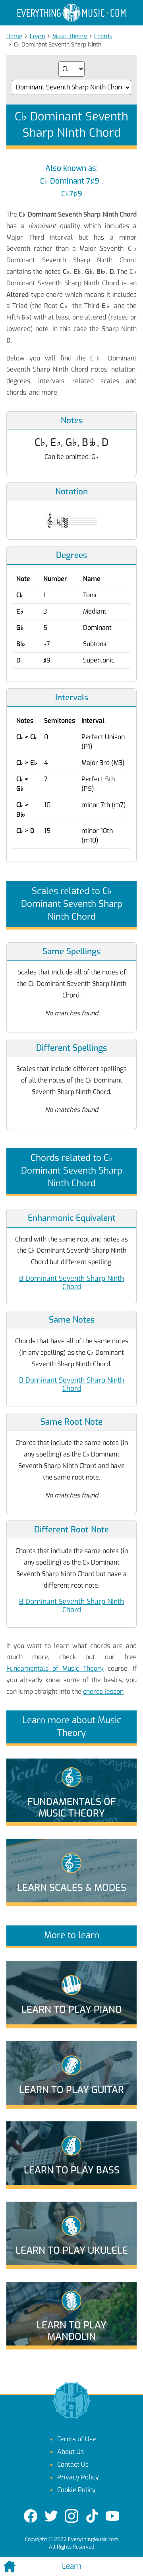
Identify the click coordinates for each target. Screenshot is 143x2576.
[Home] (24, 2566)
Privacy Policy (78, 2477)
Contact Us (73, 2465)
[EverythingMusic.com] (71, 13)
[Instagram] (71, 2516)
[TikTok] (92, 2516)
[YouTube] (112, 2516)
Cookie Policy (76, 2490)
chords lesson (103, 1692)
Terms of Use (77, 2439)
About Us (71, 2452)
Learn (37, 36)
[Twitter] (51, 2516)
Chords (103, 36)
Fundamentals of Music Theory (55, 1669)
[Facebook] (31, 2516)
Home (14, 36)
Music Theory (70, 36)
